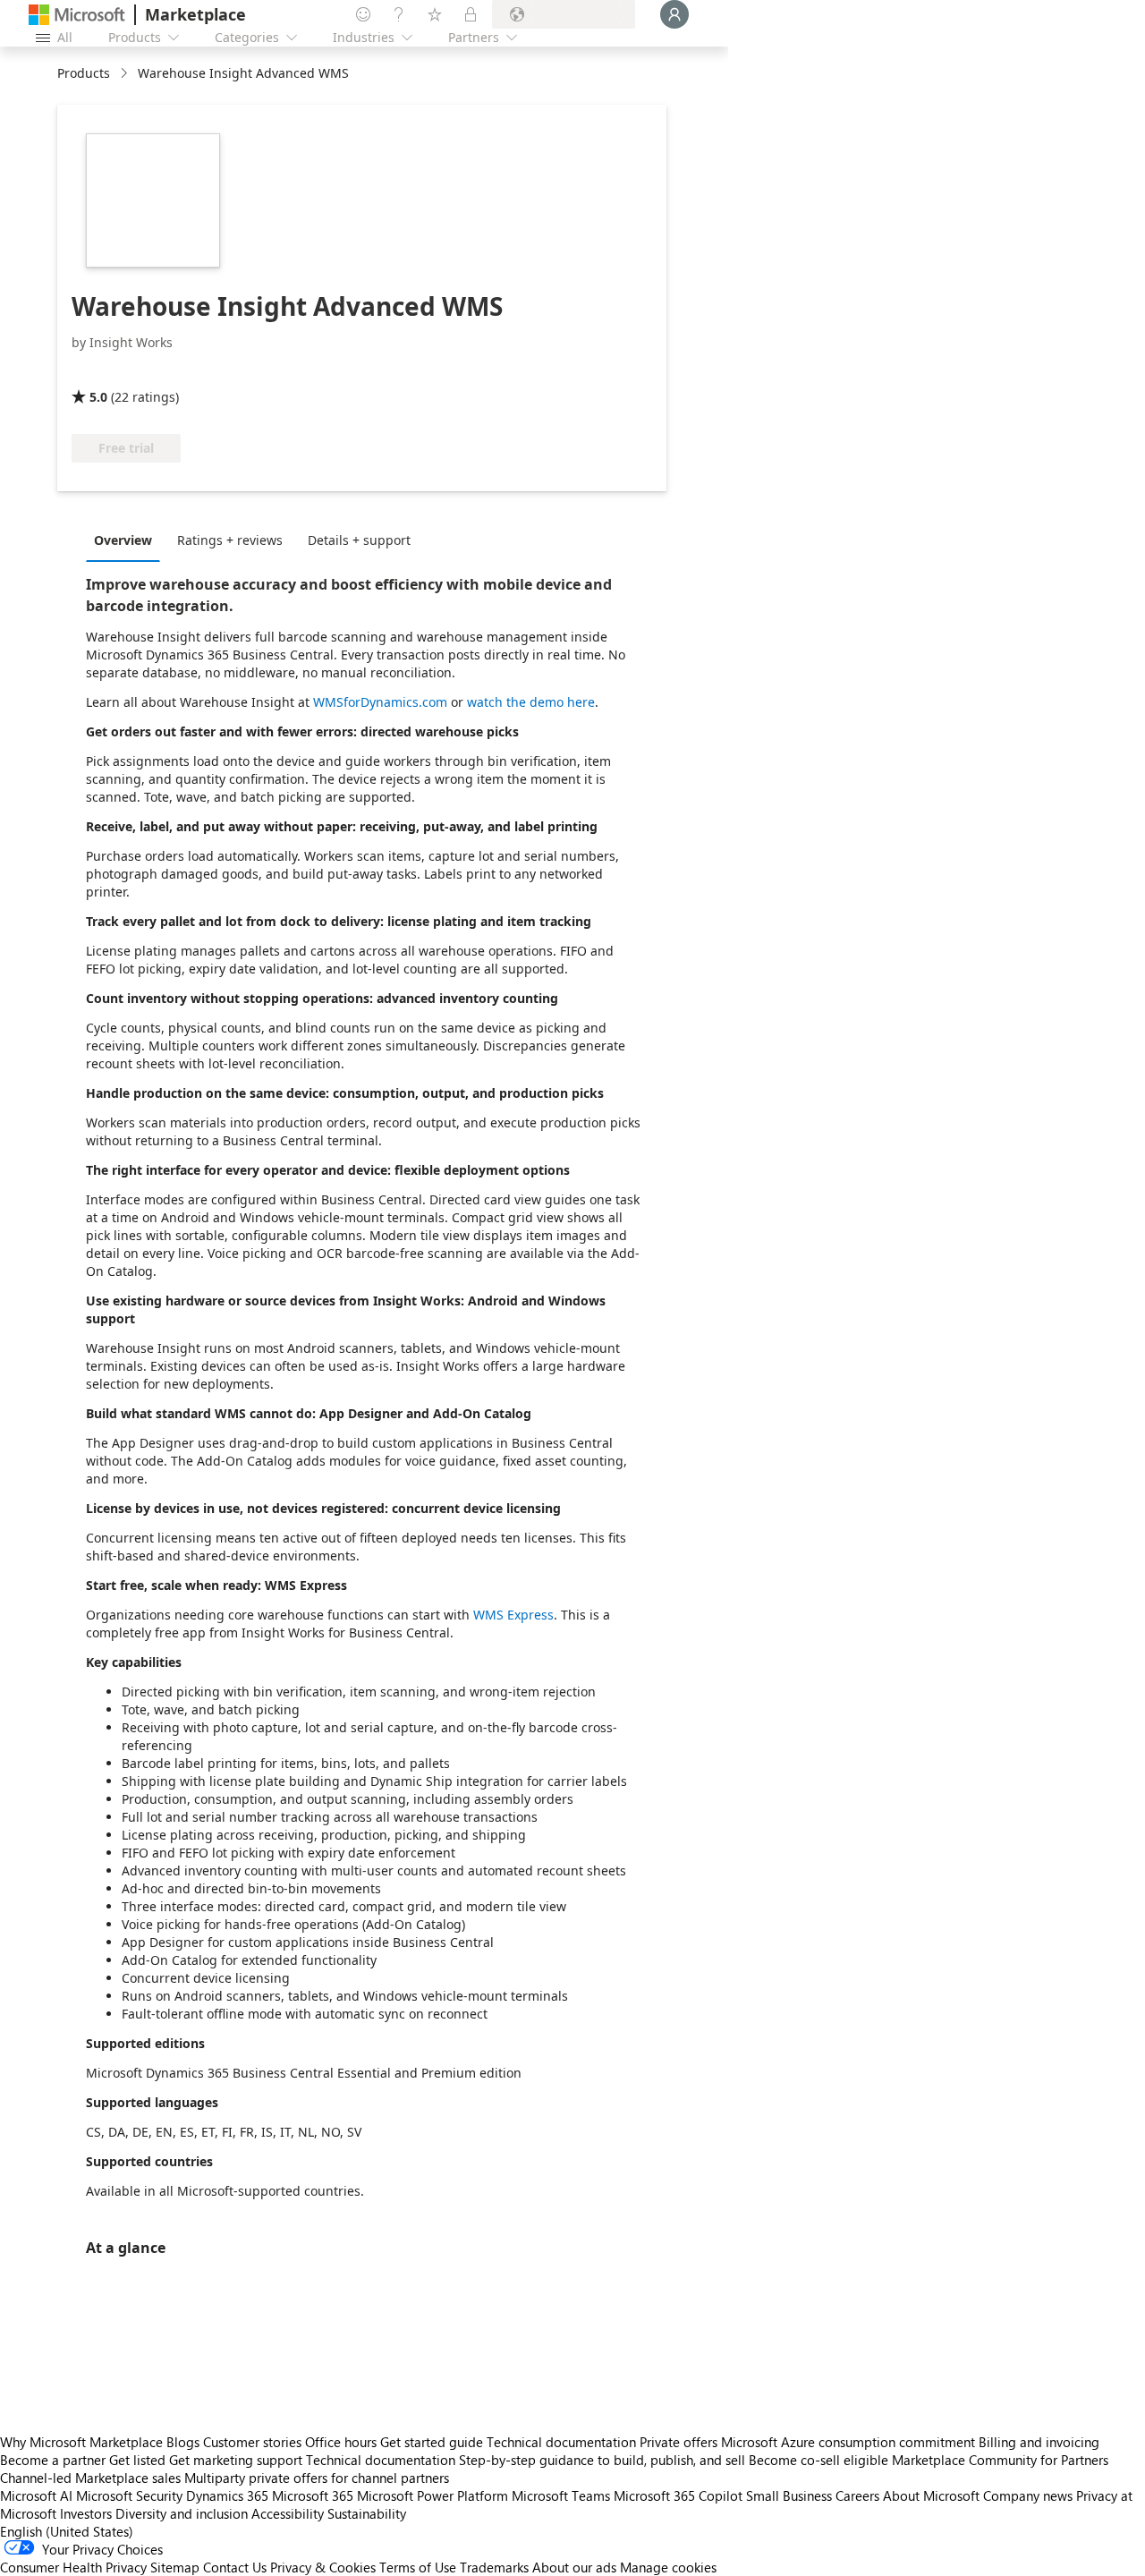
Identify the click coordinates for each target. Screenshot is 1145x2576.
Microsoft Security (129, 2495)
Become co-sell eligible (818, 2460)
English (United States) (67, 2531)
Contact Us (235, 2567)
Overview (123, 540)
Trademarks (494, 2567)
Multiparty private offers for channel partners (317, 2478)
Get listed (137, 2460)
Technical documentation (561, 2442)
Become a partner (53, 2460)
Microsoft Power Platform (433, 2495)
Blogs (183, 2442)
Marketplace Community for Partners (1000, 2460)
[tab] (127, 540)
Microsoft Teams (561, 2495)
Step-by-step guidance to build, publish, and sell (602, 2460)
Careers (857, 2495)
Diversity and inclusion (182, 2513)
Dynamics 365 (227, 2495)
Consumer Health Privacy (73, 2567)
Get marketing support (236, 2460)
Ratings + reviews (230, 540)
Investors (86, 2513)
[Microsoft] (77, 15)
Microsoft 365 (313, 2495)
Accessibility (288, 2513)
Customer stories (252, 2442)
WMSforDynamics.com (380, 702)
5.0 (98, 397)
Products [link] (84, 73)
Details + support (359, 540)
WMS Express (513, 1615)
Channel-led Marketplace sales (90, 2478)
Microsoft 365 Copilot (678, 2495)
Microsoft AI (36, 2495)
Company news (1028, 2495)
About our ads (574, 2567)
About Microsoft (931, 2495)
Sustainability (367, 2513)
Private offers (679, 2442)
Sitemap (175, 2567)
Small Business (789, 2495)
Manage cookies (668, 2567)
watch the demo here (531, 702)
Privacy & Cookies (323, 2567)
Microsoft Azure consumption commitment (850, 2442)
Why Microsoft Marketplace (81, 2442)
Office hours (341, 2442)
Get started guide (432, 2442)
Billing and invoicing (1039, 2442)
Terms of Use (418, 2567)
